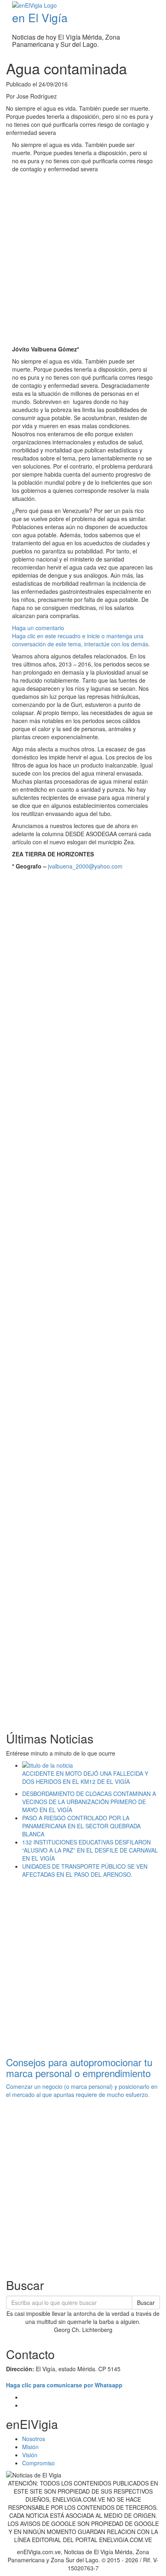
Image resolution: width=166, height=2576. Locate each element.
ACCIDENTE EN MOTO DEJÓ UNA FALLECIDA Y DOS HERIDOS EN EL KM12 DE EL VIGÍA (85, 1777)
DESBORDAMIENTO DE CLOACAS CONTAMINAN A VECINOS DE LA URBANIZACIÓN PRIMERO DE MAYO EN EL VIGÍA (89, 1802)
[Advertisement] (83, 260)
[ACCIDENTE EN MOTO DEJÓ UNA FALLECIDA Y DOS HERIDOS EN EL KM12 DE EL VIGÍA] (91, 1765)
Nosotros (34, 2439)
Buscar (146, 2303)
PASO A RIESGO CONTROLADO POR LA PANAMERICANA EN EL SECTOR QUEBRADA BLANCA (81, 1826)
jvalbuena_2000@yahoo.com (85, 866)
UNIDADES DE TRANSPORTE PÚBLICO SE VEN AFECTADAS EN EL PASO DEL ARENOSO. (85, 1870)
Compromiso (38, 2463)
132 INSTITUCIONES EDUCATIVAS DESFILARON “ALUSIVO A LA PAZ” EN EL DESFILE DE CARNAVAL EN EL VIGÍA (90, 1850)
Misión (30, 2447)
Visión (30, 2455)
